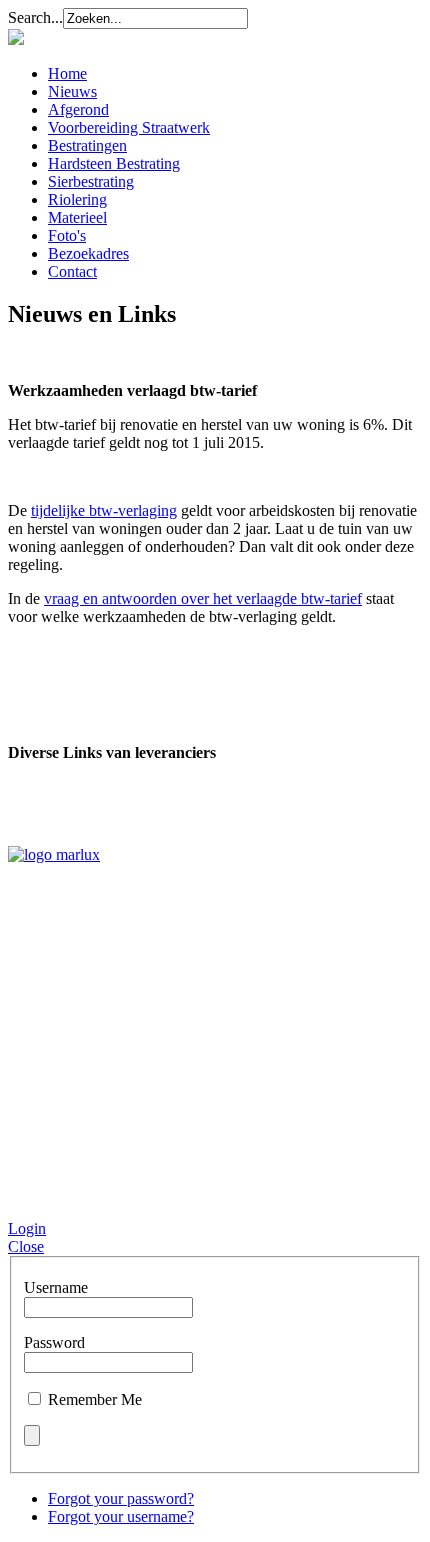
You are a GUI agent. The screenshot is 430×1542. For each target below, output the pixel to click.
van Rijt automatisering (128, 1196)
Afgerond (78, 109)
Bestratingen (87, 145)
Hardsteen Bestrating (114, 163)
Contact (72, 271)
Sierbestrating (91, 181)
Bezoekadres (88, 253)
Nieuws (72, 91)
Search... (35, 17)
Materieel (77, 217)
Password (54, 1342)
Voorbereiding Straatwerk (129, 127)
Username (56, 1287)
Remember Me (95, 1399)
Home (67, 73)
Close (26, 1246)
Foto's (67, 235)
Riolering (77, 199)
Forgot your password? (121, 1498)
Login (27, 1228)
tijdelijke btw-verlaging (104, 510)
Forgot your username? (121, 1516)
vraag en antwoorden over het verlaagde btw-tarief (203, 598)
